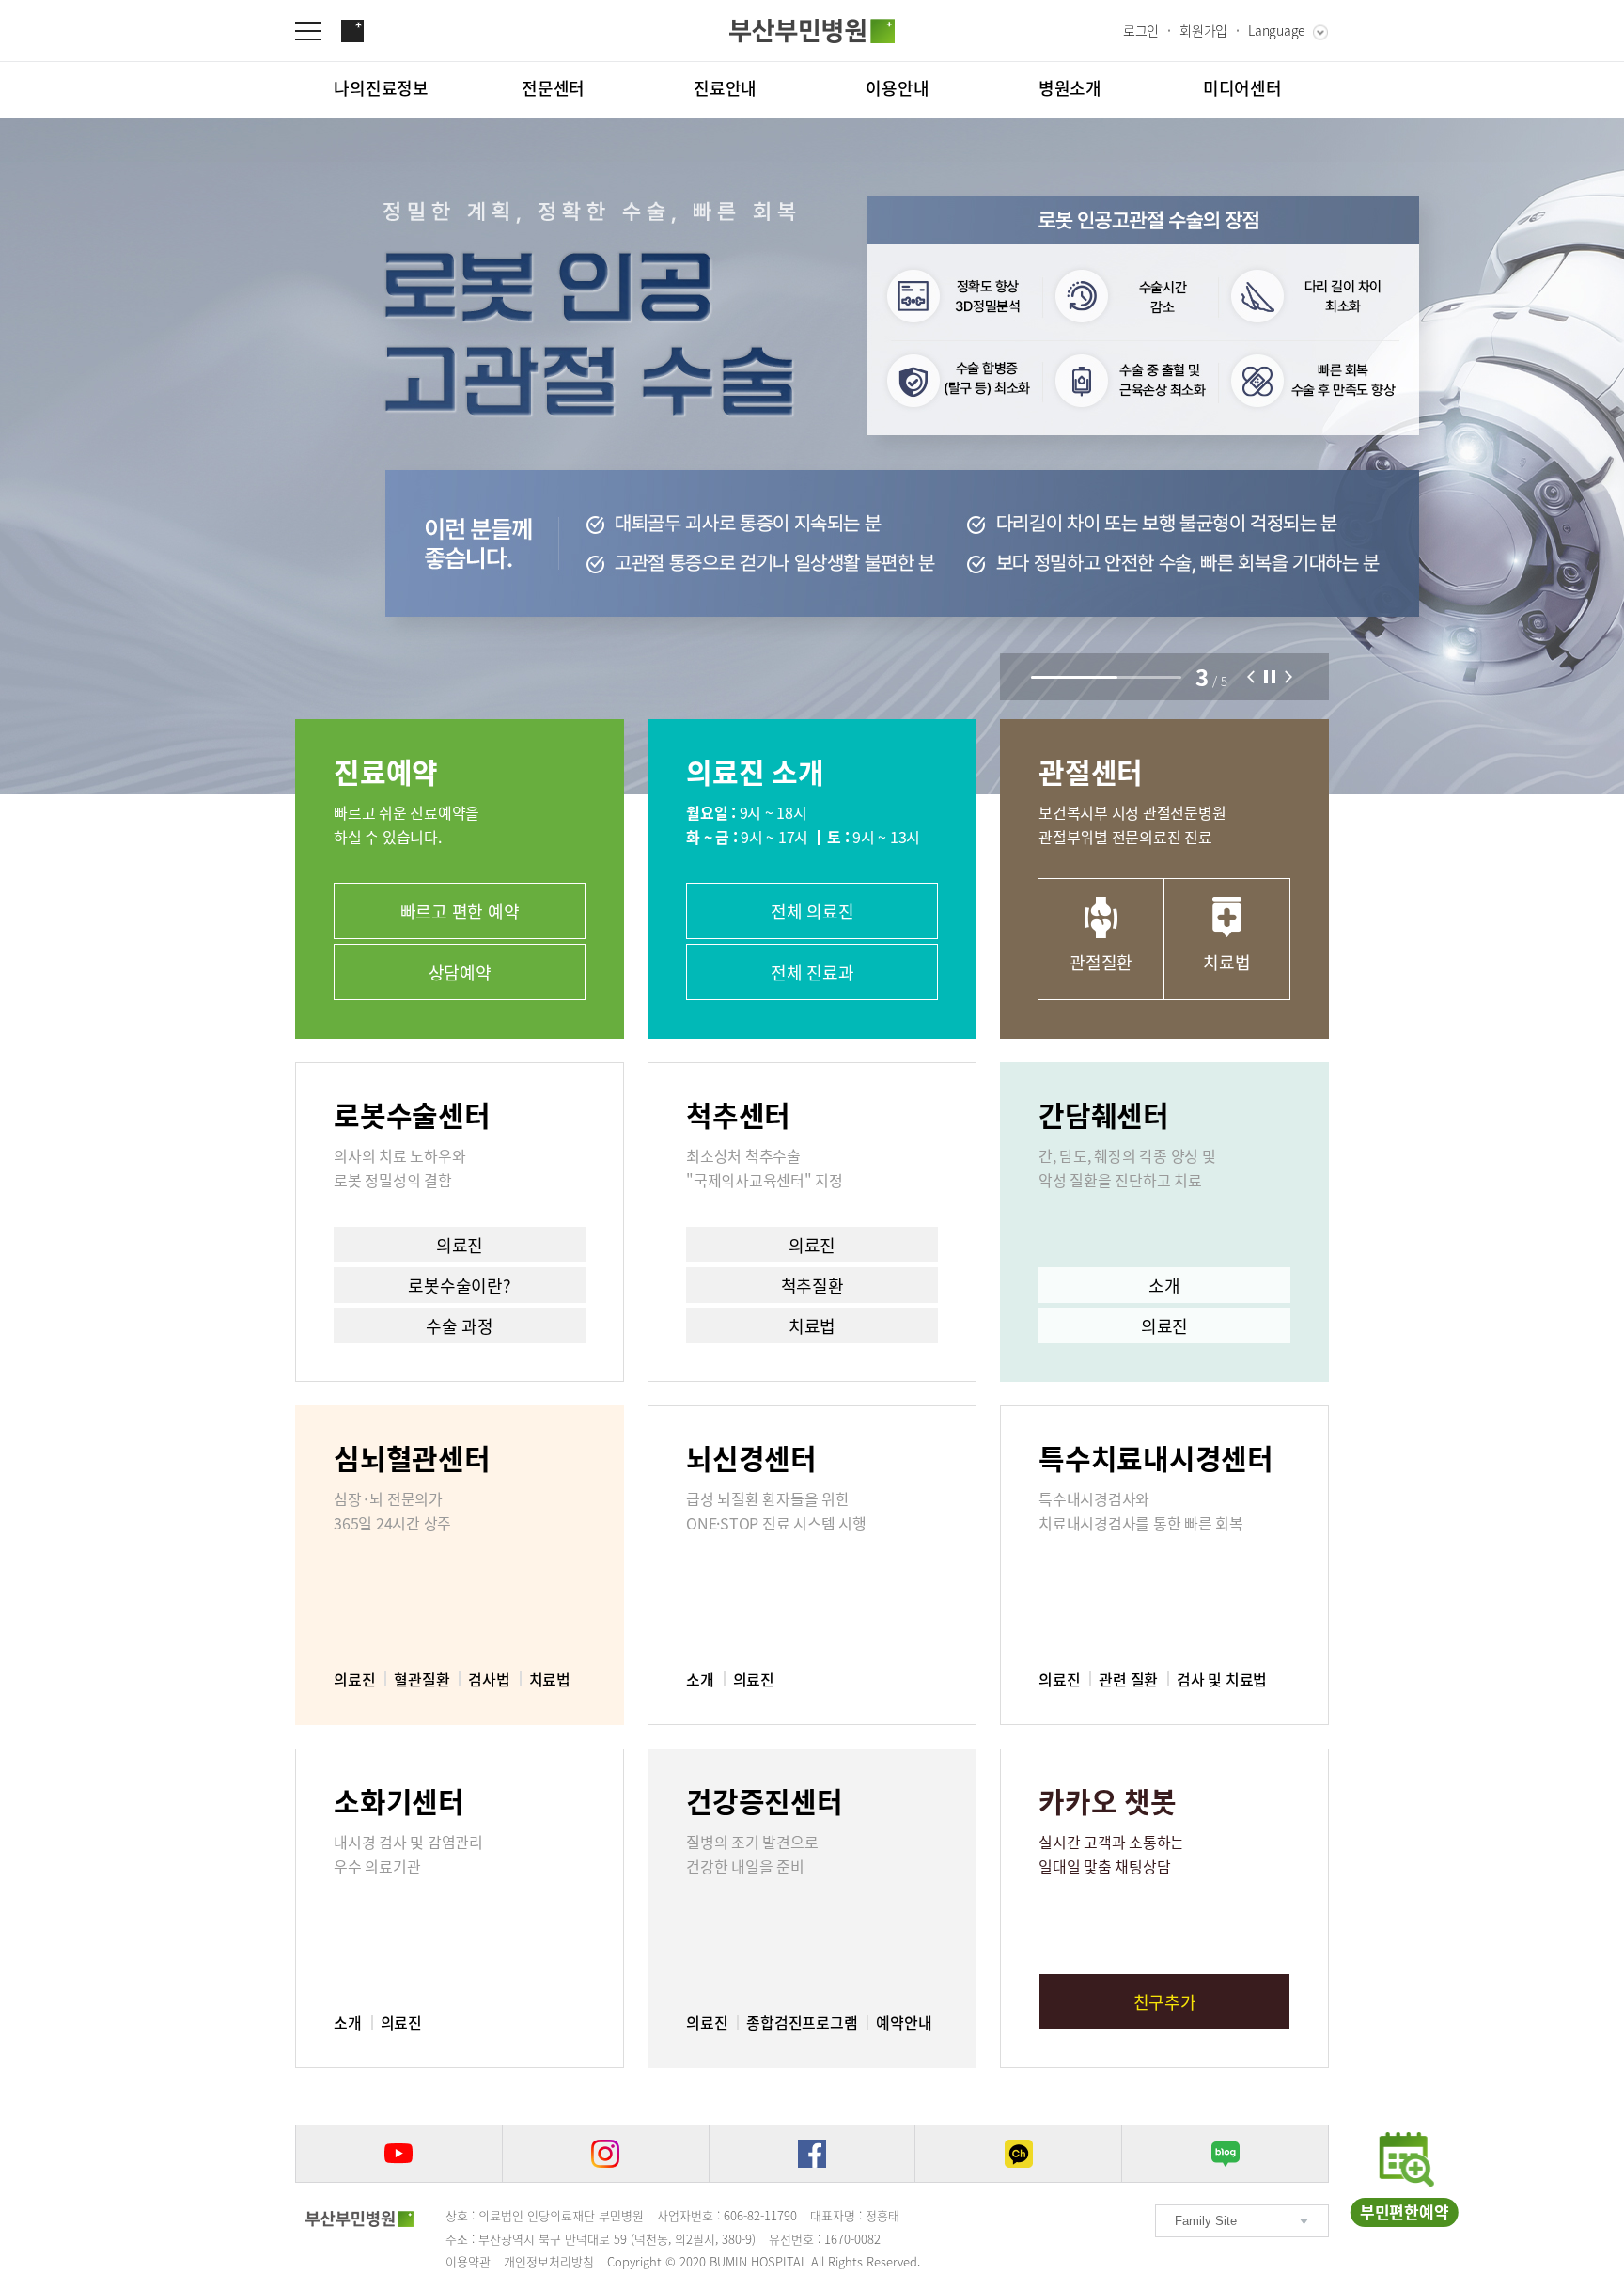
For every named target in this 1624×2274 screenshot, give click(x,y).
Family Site (1206, 2221)
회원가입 (1203, 30)
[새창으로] (399, 2154)
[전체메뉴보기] (318, 31)
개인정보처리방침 (549, 2261)
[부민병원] (359, 2219)
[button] (1251, 677)
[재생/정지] (1270, 677)
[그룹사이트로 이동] (352, 31)
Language (1277, 30)
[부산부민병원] (812, 31)
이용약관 (468, 2261)
